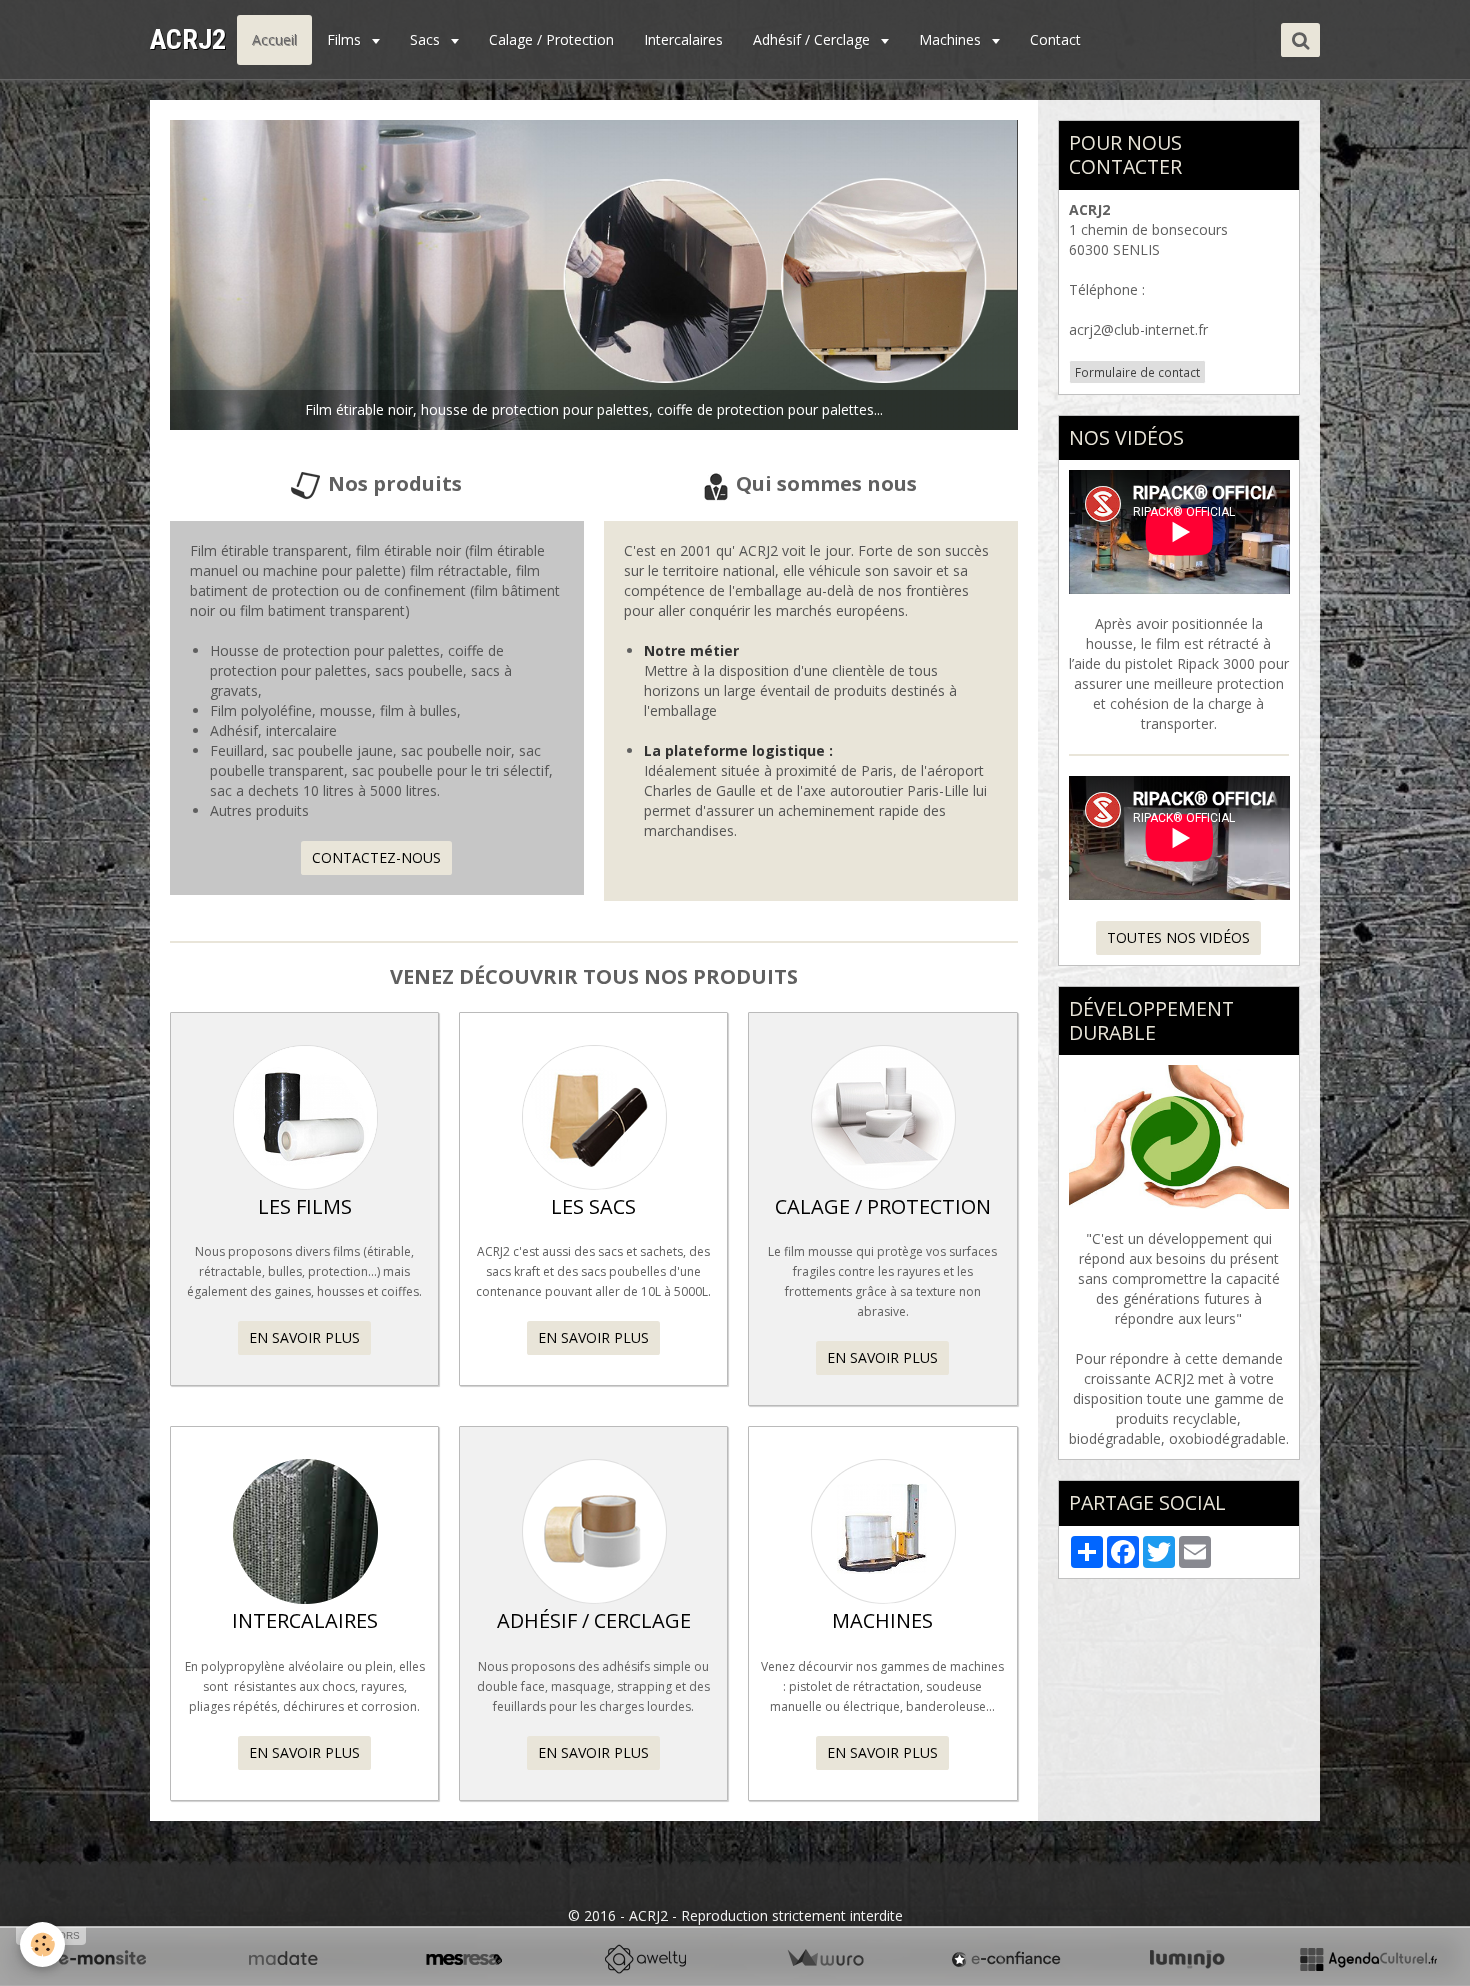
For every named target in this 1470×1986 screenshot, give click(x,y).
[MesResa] (464, 1959)
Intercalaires (683, 39)
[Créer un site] (102, 1959)
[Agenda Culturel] (1368, 1959)
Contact (1055, 39)
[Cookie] (42, 1944)
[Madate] (283, 1959)
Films (346, 39)
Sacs (427, 39)
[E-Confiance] (1006, 1959)
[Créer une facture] (825, 1959)
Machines (952, 39)
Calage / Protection (551, 39)
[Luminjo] (1187, 1959)
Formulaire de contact (1137, 372)
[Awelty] (645, 1959)
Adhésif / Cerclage (813, 39)
